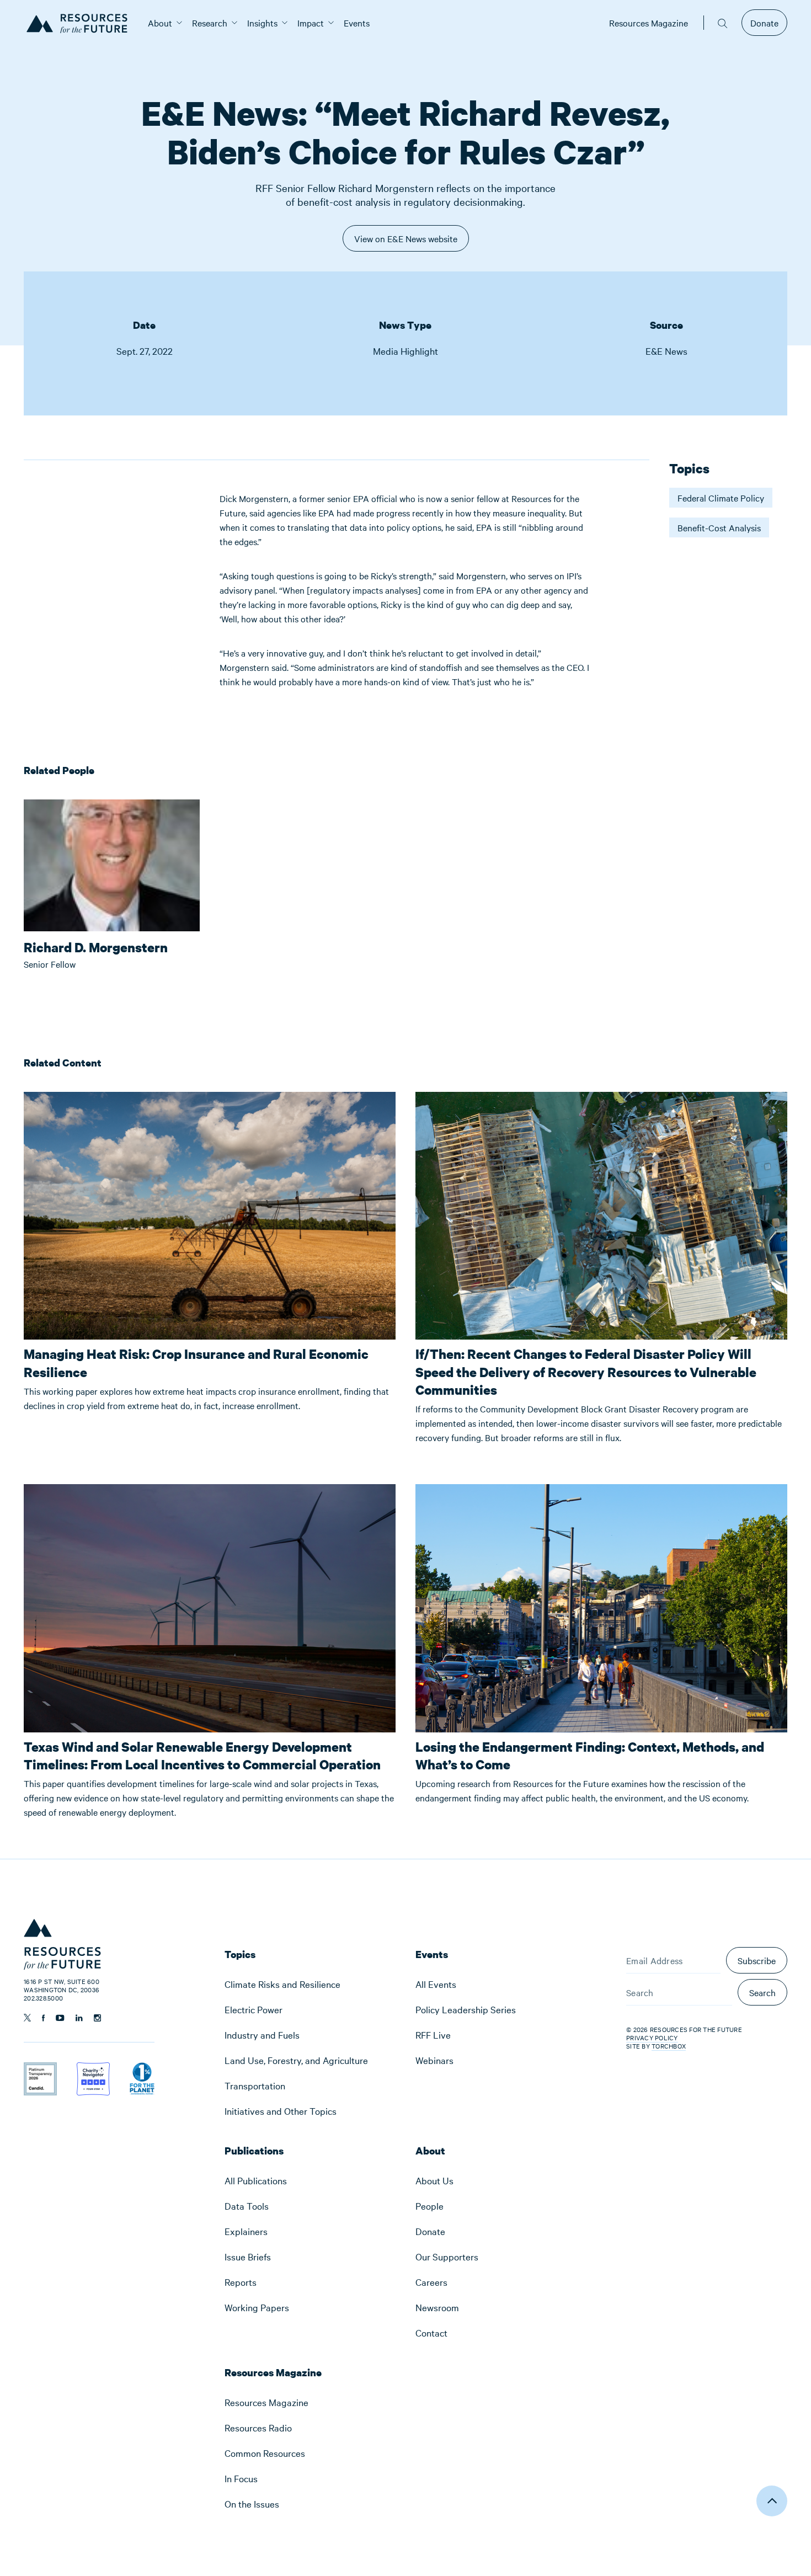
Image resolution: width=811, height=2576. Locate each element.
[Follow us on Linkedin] (79, 2018)
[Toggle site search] (723, 23)
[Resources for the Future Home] (81, 23)
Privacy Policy (652, 2038)
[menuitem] (160, 23)
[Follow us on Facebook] (43, 2018)
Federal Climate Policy (721, 498)
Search (762, 1992)
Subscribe (757, 1960)
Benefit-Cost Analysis (719, 527)
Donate (764, 23)
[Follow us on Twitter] (27, 2018)
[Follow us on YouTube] (60, 2018)
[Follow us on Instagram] (97, 2018)
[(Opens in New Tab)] (40, 2070)
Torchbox (669, 2046)
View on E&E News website (406, 242)
